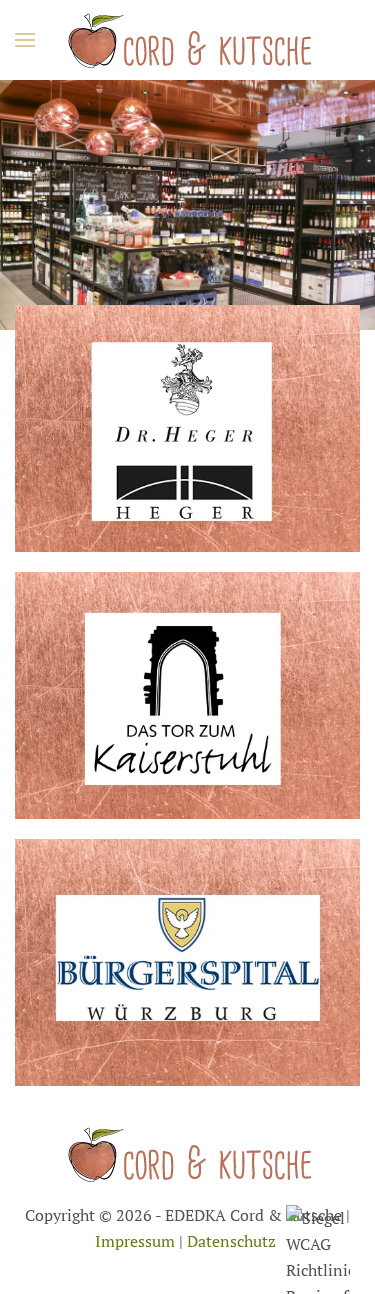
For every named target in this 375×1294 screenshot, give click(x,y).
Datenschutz (231, 1241)
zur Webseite (188, 458)
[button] (25, 40)
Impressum (135, 1241)
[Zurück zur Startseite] (188, 40)
